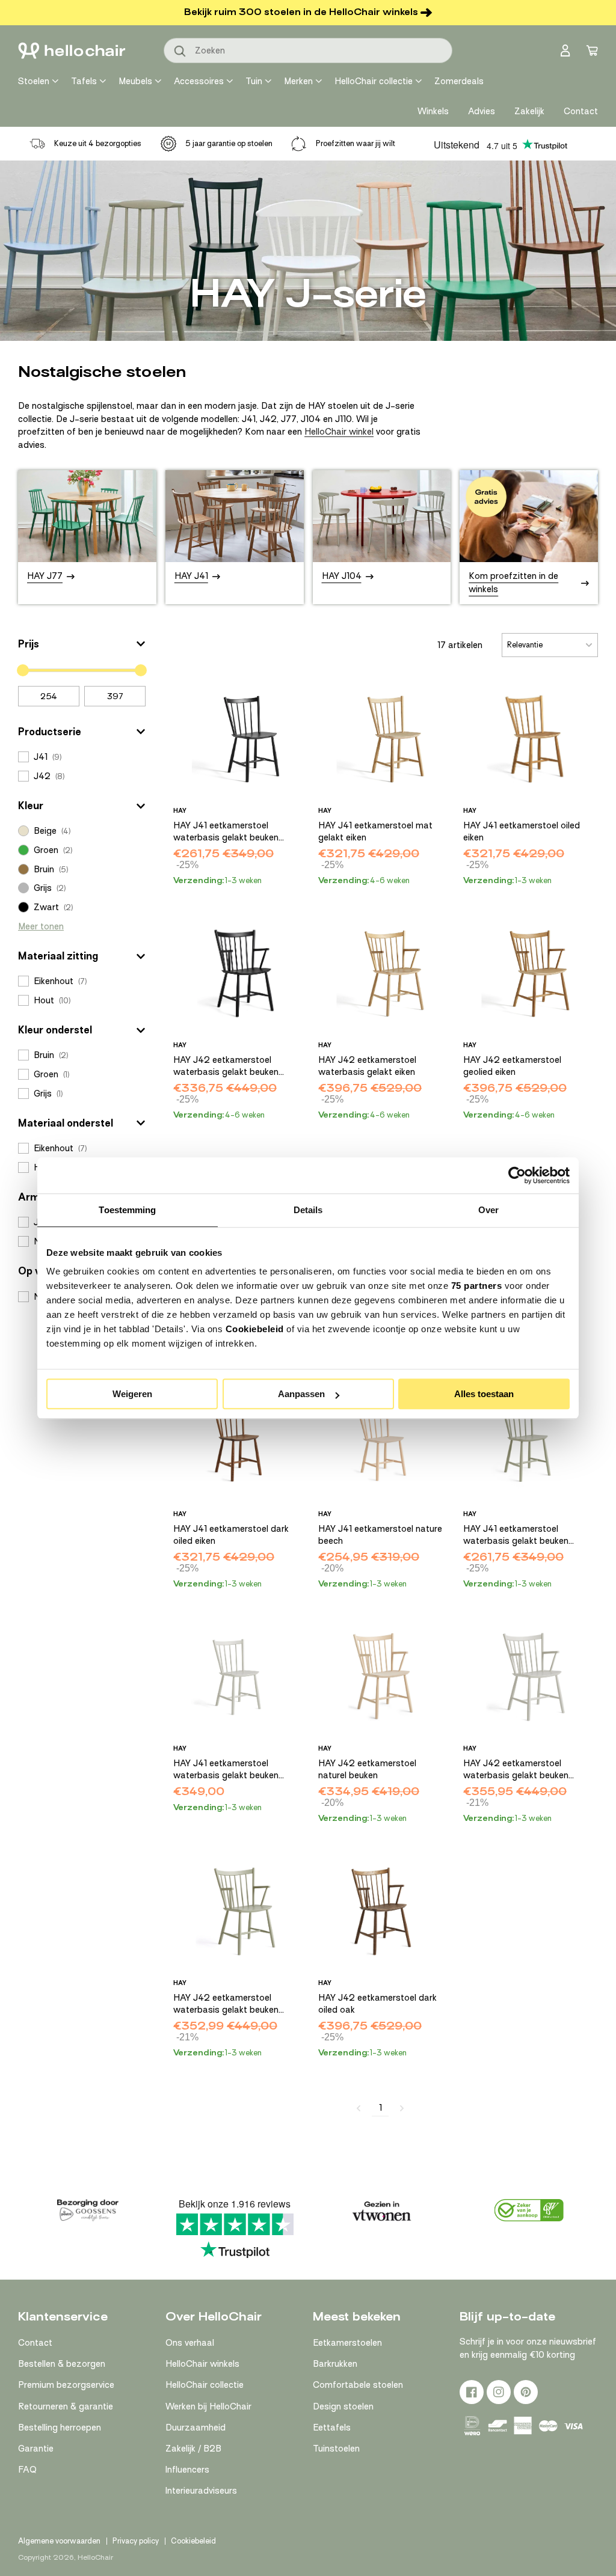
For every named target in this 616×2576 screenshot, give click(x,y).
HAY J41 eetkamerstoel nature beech (380, 1535)
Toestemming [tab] (127, 1210)
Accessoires (199, 81)
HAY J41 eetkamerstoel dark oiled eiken (231, 1535)
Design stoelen (343, 2406)
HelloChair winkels (202, 2364)
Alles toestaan (484, 1394)
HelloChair (95, 2557)
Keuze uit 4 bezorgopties (98, 143)
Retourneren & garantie (66, 2406)
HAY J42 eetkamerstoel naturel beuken (367, 1769)
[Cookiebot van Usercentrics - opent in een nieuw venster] (517, 1175)
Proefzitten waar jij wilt (356, 143)
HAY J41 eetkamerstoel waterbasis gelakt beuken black (226, 832)
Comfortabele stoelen (358, 2385)
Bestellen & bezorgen (62, 2364)
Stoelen (34, 81)
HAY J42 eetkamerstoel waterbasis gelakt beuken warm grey (516, 1770)
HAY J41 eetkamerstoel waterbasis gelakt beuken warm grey (226, 1770)
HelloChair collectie (374, 81)
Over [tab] (488, 1210)
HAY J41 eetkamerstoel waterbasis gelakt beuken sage (516, 1535)
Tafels (84, 81)
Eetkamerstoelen (347, 2343)
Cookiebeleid (255, 1329)
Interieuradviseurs (201, 2491)
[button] (82, 644)
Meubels (135, 81)
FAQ (27, 2470)
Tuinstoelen (336, 2449)
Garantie (36, 2449)
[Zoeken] (180, 52)
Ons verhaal (190, 2343)
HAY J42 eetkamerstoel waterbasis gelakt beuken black (226, 1066)
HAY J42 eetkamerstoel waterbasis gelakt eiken (367, 1066)
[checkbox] (82, 757)
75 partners (477, 1286)
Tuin (254, 81)
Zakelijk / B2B (193, 2449)
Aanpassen (301, 1394)
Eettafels (332, 2428)
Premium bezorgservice (66, 2385)
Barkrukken (335, 2364)
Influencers (187, 2470)
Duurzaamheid (196, 2428)
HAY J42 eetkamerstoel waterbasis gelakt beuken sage (226, 2004)
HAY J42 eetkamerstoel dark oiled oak (377, 2004)
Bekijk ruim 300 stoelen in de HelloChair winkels (301, 12)
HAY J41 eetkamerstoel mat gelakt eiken (375, 831)
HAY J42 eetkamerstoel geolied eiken (512, 1066)
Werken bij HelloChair (208, 2406)
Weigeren (132, 1394)
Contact (35, 2343)
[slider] (23, 670)
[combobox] (308, 50)
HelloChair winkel (339, 432)
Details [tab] (308, 1210)
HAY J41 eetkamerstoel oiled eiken (522, 831)
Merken (298, 81)
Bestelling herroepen (60, 2428)
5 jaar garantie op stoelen (229, 143)
